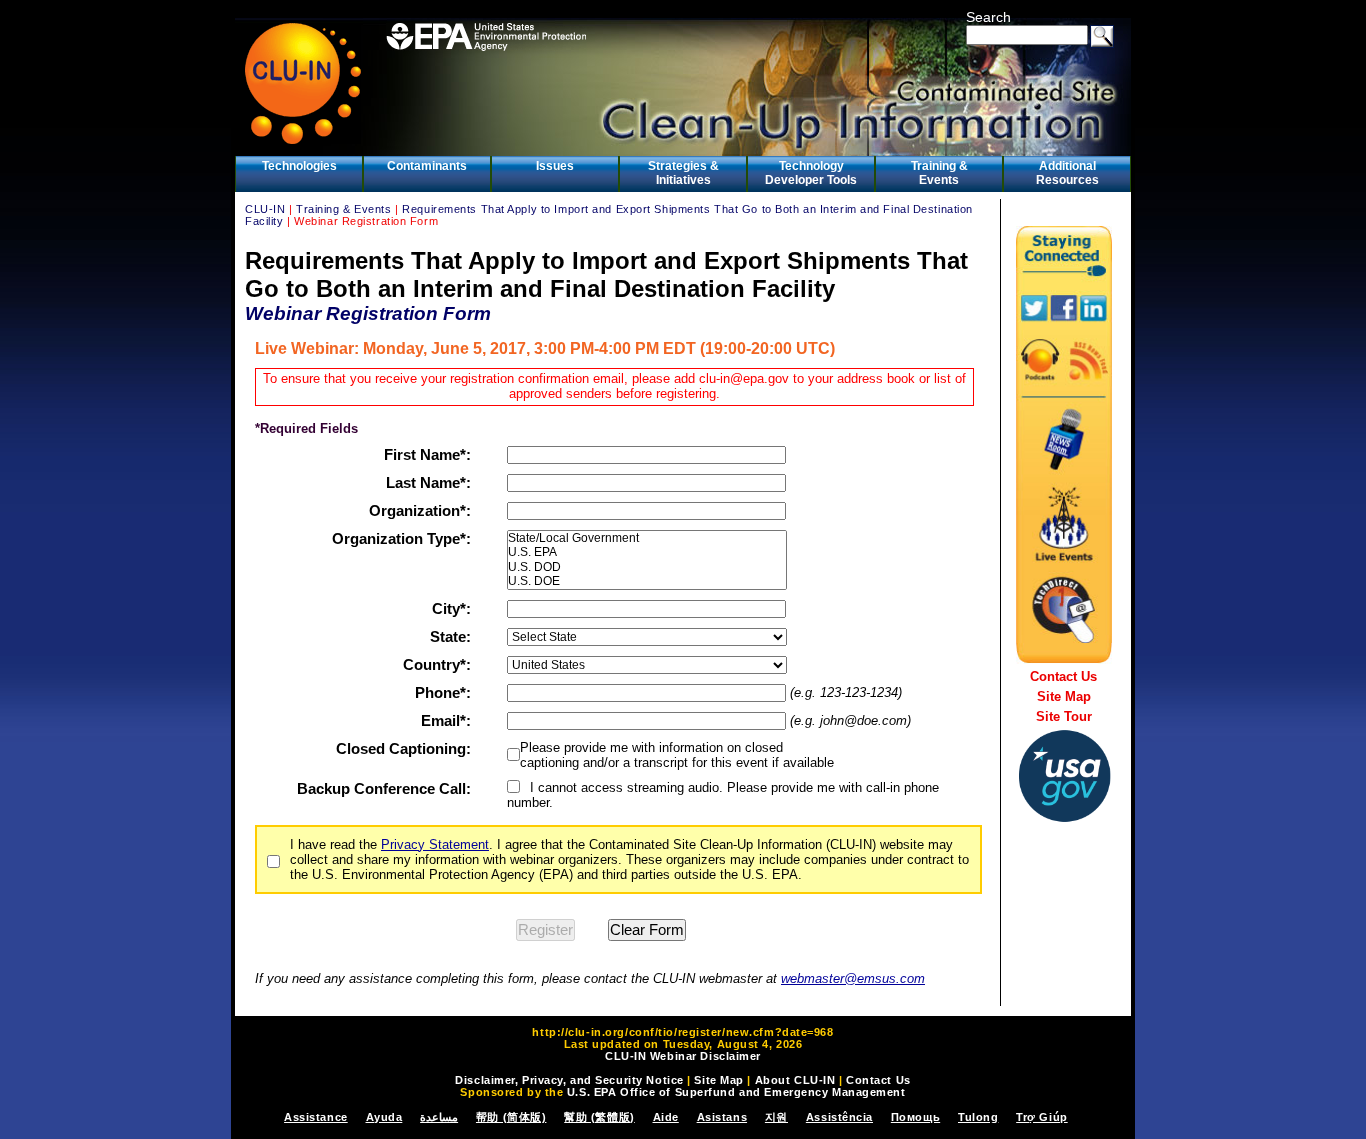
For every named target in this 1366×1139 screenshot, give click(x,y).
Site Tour (1064, 716)
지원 (776, 1117)
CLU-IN (265, 209)
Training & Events (939, 173)
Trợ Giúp (1041, 1117)
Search (988, 17)
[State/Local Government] (647, 538)
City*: (451, 608)
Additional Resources (1067, 173)
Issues (555, 166)
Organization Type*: (401, 538)
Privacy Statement (435, 844)
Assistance (316, 1117)
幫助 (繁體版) (599, 1117)
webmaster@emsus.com (853, 978)
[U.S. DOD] (647, 567)
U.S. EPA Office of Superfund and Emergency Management (736, 1092)
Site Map (1064, 696)
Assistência (839, 1117)
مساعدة (439, 1117)
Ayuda (384, 1117)
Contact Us (1063, 676)
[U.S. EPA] (647, 552)
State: (450, 636)
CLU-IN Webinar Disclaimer (683, 1056)
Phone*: (443, 692)
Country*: (437, 664)
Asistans (722, 1117)
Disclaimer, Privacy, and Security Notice (569, 1080)
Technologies (299, 166)
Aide (666, 1117)
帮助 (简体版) (511, 1117)
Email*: (446, 720)
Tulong (978, 1117)
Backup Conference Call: (384, 788)
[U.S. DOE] (647, 581)
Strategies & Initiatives (683, 173)
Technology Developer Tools (811, 173)
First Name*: (427, 454)
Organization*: (420, 510)
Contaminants (427, 166)
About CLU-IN (795, 1080)
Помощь (915, 1117)
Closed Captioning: (403, 748)
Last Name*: (428, 482)
